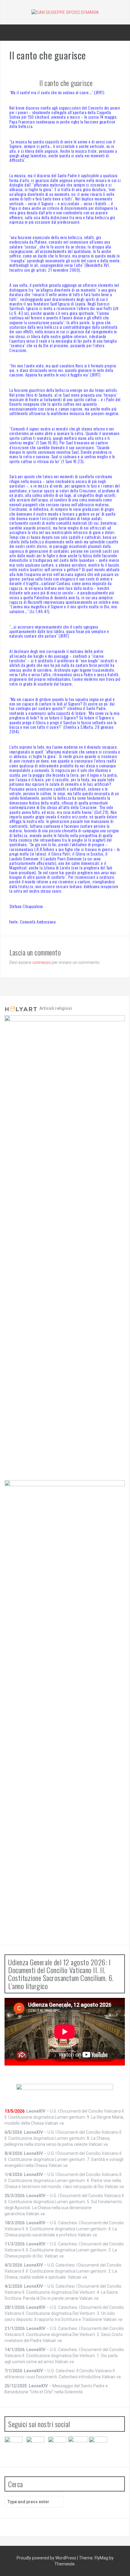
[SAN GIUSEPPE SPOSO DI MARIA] (65, 12)
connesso (42, 962)
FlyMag (101, 2558)
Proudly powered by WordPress (47, 2558)
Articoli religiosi (55, 1008)
